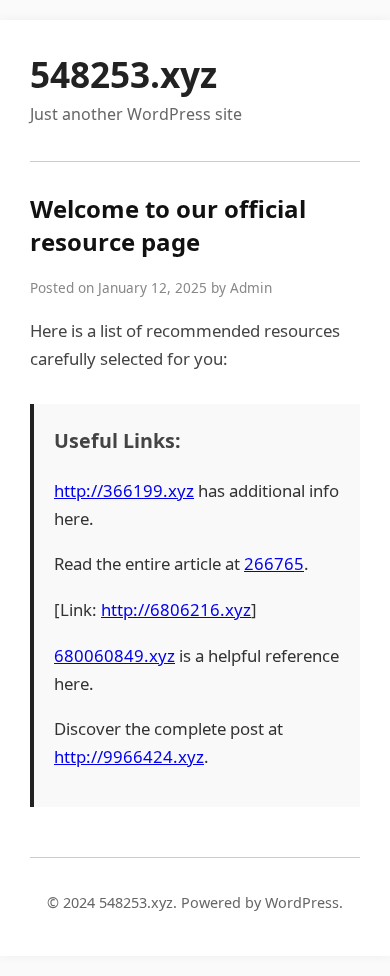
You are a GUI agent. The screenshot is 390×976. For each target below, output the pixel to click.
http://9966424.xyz (129, 756)
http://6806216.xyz (176, 609)
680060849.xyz (114, 655)
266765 (274, 563)
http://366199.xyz (124, 490)
